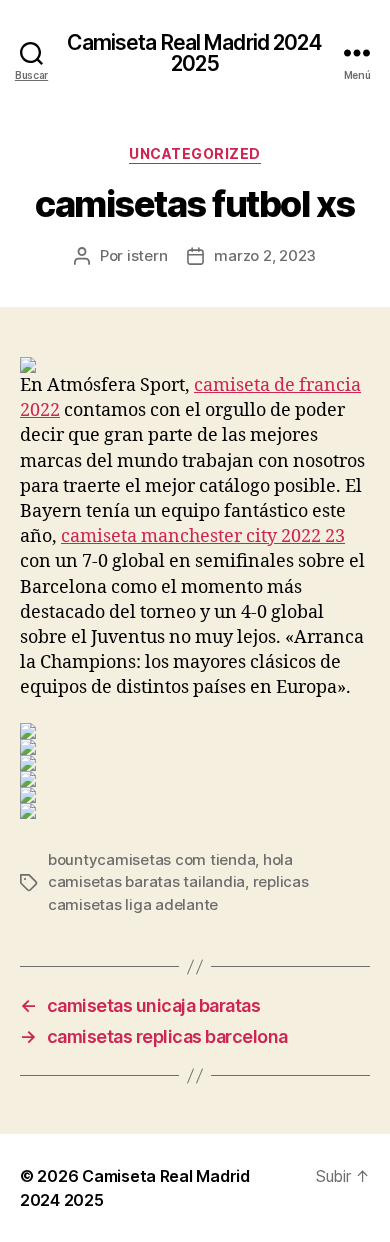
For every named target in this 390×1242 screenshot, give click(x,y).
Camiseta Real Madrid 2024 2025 (194, 53)
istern (147, 255)
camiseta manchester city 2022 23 (203, 536)
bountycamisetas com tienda (151, 859)
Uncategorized (195, 153)
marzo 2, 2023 (265, 255)
